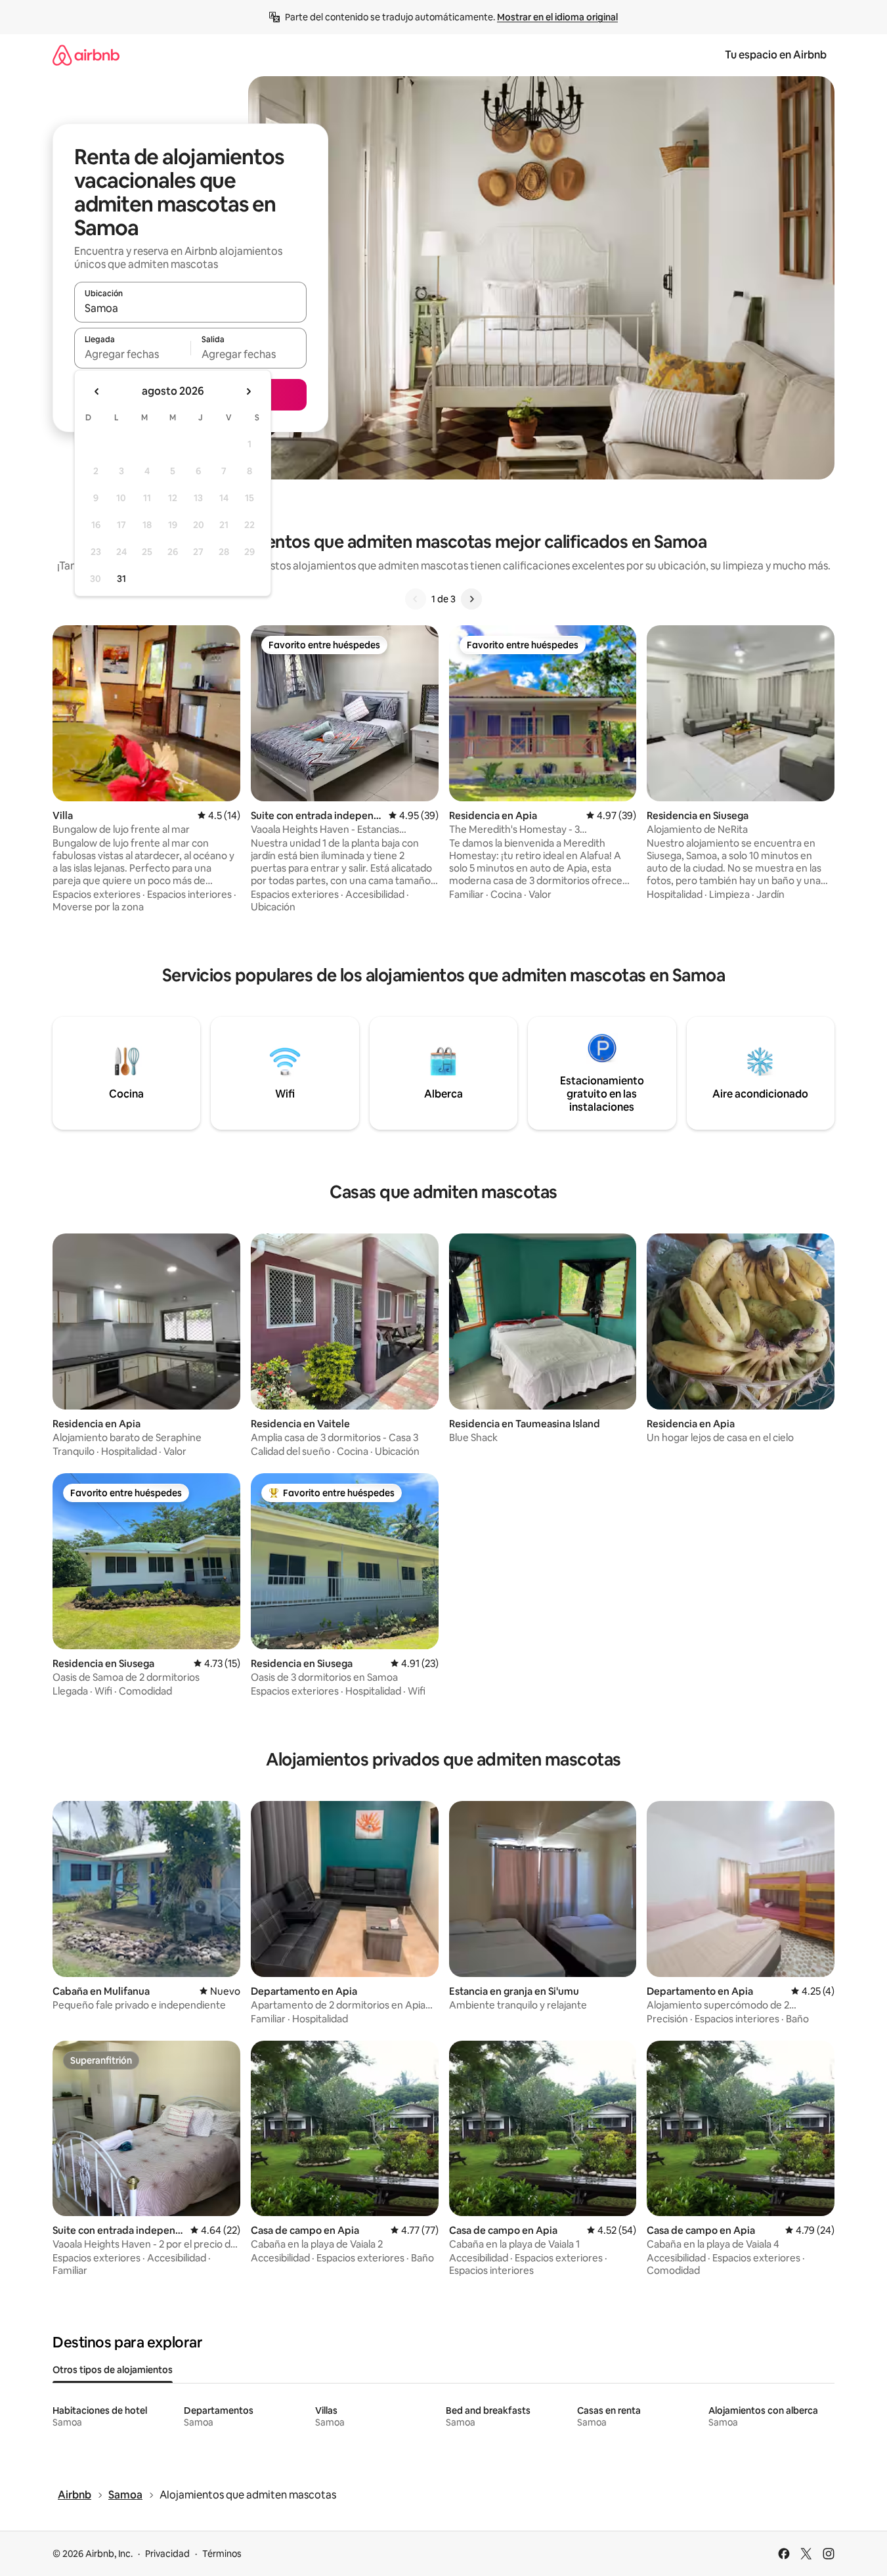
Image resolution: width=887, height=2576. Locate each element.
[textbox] (132, 354)
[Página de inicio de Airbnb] (86, 55)
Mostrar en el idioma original (557, 17)
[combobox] (190, 308)
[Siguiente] (471, 599)
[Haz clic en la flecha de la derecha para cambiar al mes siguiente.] (248, 391)
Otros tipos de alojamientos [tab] (113, 2370)
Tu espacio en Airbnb (776, 55)
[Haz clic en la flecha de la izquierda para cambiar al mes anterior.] (97, 391)
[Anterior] (416, 599)
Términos (222, 2554)
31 (121, 579)
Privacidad (167, 2554)
